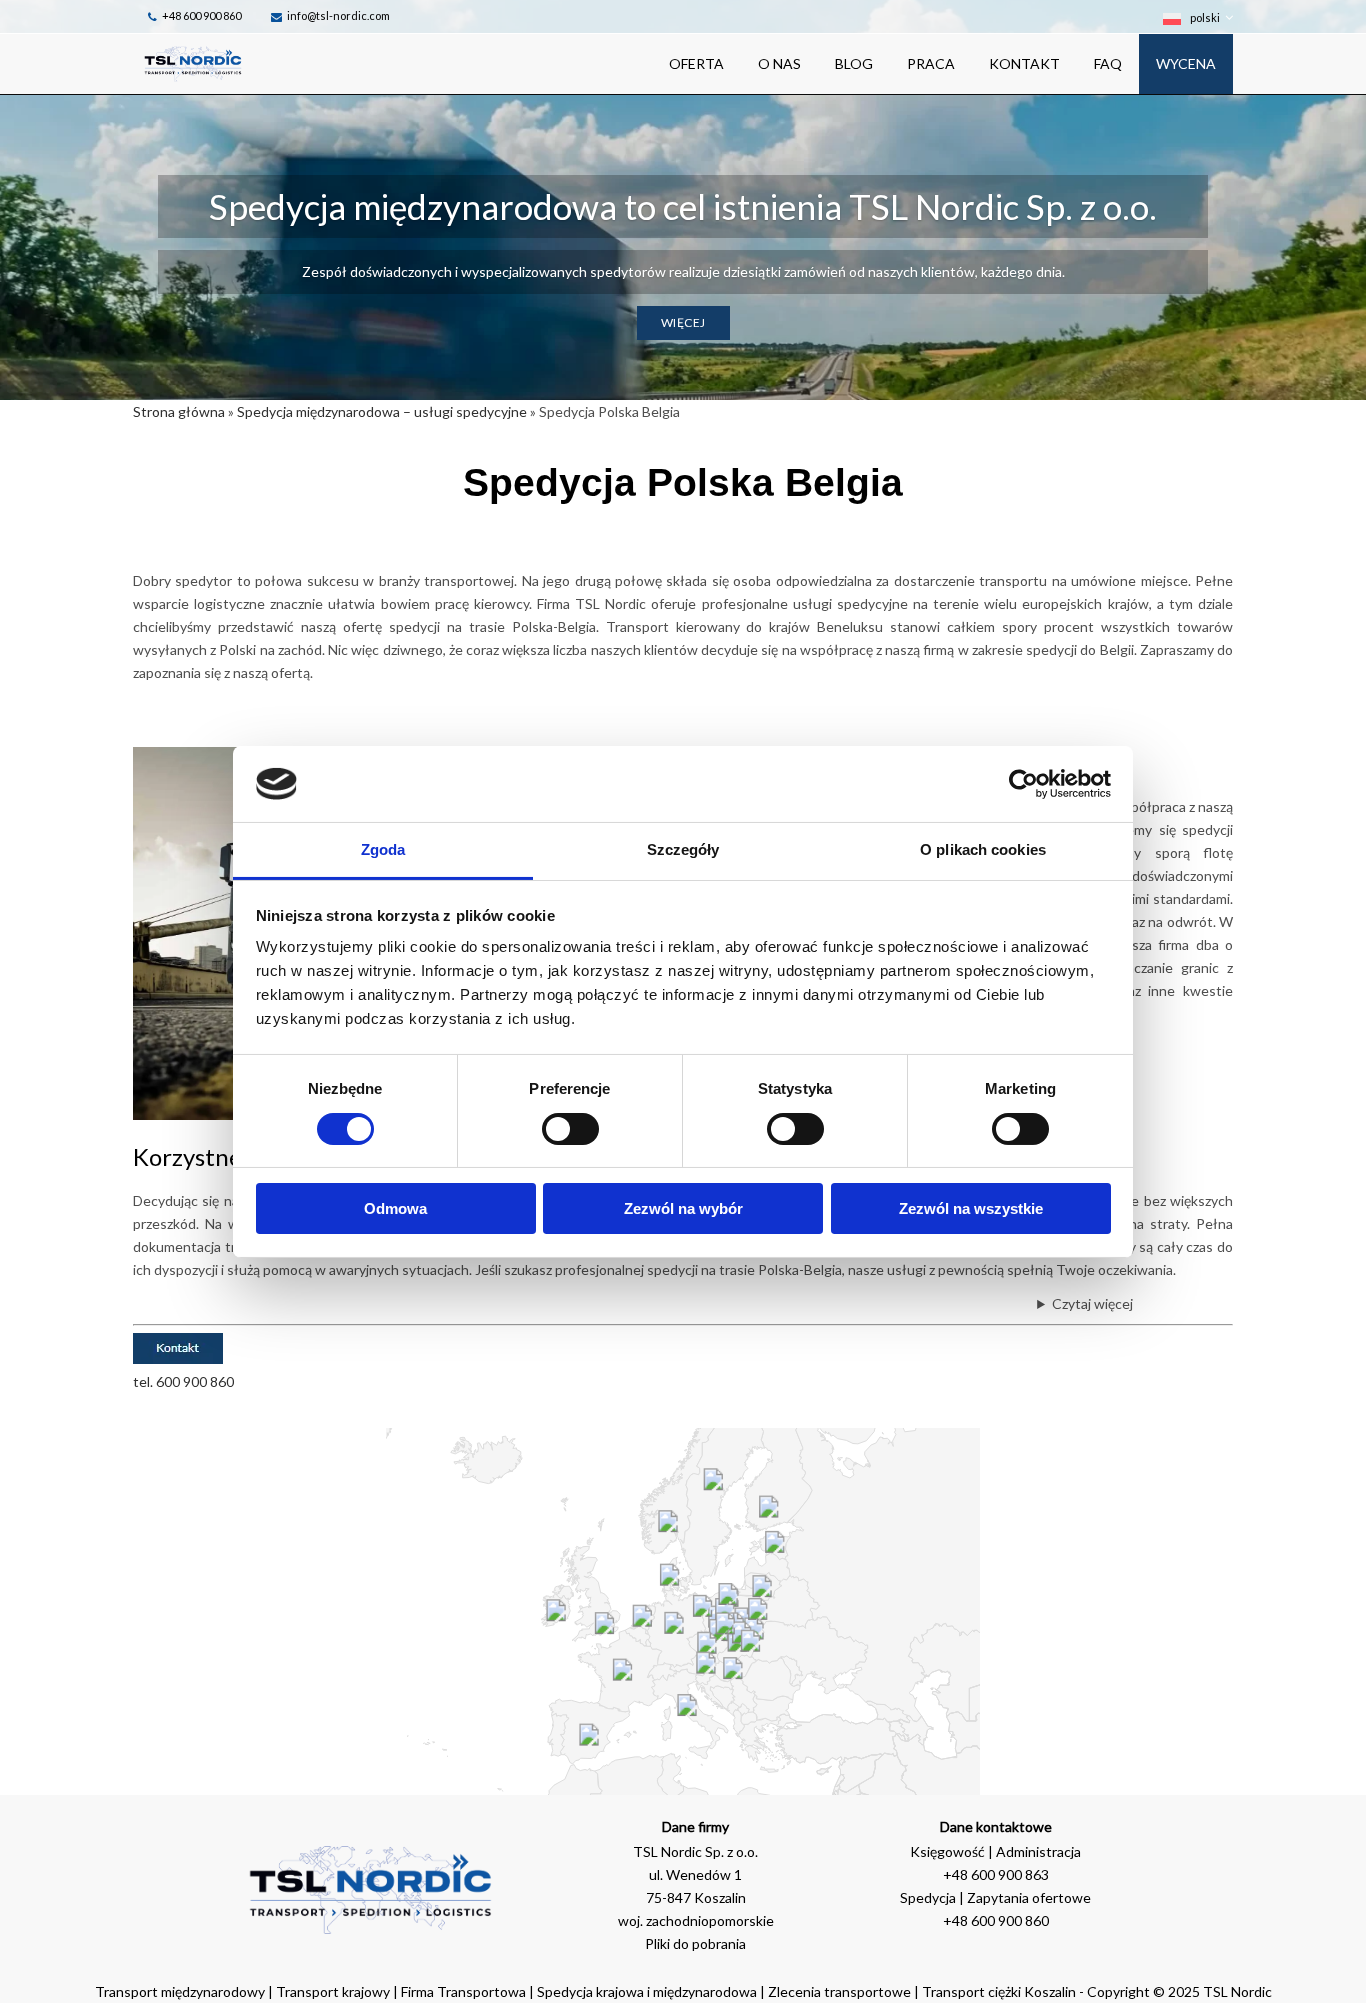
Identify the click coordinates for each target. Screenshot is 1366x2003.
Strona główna (179, 411)
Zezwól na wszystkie (971, 1208)
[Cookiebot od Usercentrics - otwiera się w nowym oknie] (1023, 784)
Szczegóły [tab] (683, 849)
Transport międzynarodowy (180, 1991)
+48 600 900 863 (996, 1874)
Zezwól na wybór (683, 1208)
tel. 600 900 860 (183, 1381)
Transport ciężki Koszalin (999, 1991)
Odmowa (395, 1208)
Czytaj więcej (1092, 1303)
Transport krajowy (333, 1991)
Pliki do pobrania (695, 1943)
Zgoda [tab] (383, 849)
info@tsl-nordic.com (338, 15)
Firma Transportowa (465, 1991)
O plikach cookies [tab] (983, 849)
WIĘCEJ (683, 322)
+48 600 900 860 (201, 15)
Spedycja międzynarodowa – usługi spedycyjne (382, 411)
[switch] (570, 1129)
